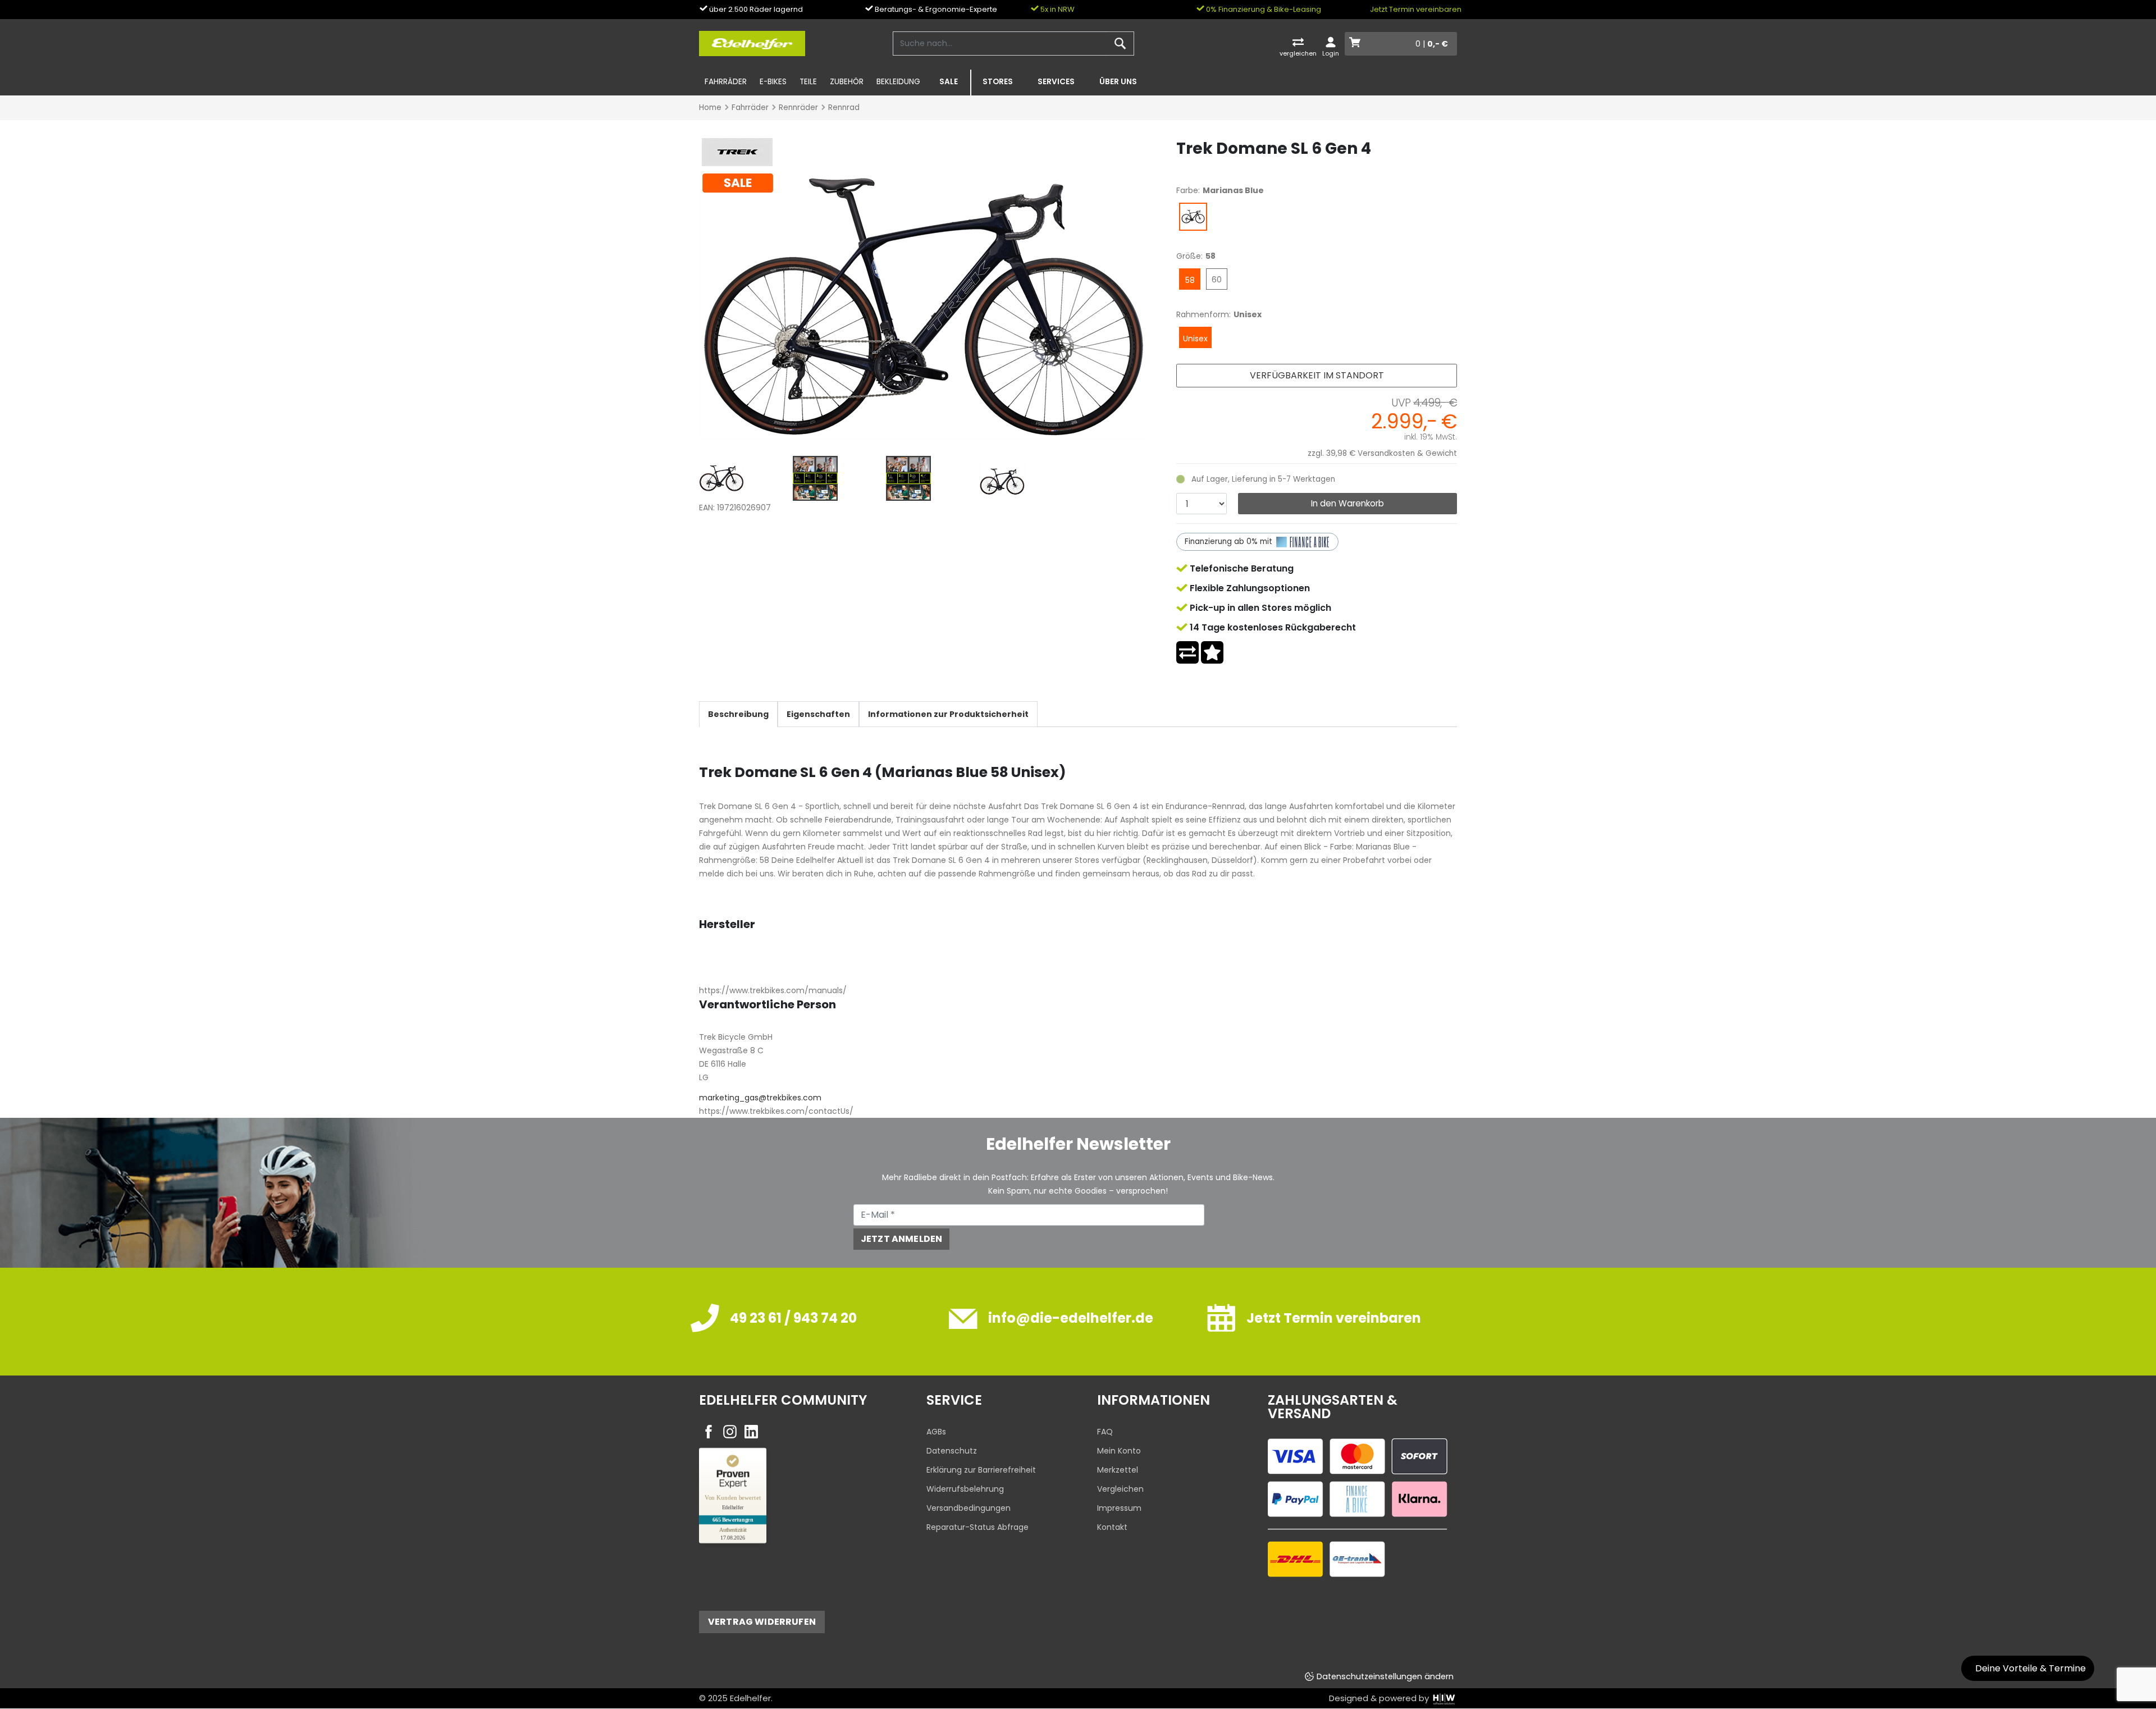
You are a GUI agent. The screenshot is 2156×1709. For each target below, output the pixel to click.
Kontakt (1112, 1527)
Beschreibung (738, 714)
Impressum (1119, 1508)
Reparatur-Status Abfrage (977, 1527)
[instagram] (730, 1432)
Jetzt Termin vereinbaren (1416, 9)
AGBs (936, 1432)
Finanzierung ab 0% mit (1230, 542)
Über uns (1118, 82)
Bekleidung (898, 82)
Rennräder (798, 108)
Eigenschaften (818, 714)
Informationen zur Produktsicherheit (948, 714)
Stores (998, 82)
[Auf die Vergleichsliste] (1187, 652)
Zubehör (847, 82)
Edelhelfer (750, 1698)
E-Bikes (773, 82)
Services (1056, 82)
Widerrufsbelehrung (965, 1489)
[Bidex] (924, 306)
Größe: (1189, 256)
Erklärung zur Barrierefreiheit (981, 1470)
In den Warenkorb (1347, 503)
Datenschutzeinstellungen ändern (1385, 1676)
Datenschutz (952, 1451)
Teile (808, 82)
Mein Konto (1119, 1451)
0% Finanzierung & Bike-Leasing (1263, 9)
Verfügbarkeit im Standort (1317, 375)
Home (710, 108)
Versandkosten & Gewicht (1407, 453)
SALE (949, 82)
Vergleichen (1120, 1489)
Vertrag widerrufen (762, 1622)
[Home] (752, 43)
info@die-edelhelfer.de (1071, 1318)
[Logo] (736, 152)
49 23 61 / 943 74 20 (793, 1318)
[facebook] (709, 1432)
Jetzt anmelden (901, 1239)
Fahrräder (726, 82)
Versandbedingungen (969, 1508)
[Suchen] (1120, 44)
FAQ (1105, 1432)
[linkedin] (751, 1432)
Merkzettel (1118, 1470)
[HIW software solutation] (1444, 1698)
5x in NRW (1057, 9)
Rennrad (844, 108)
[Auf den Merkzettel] (1212, 652)
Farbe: (1188, 190)
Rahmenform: (1203, 314)
